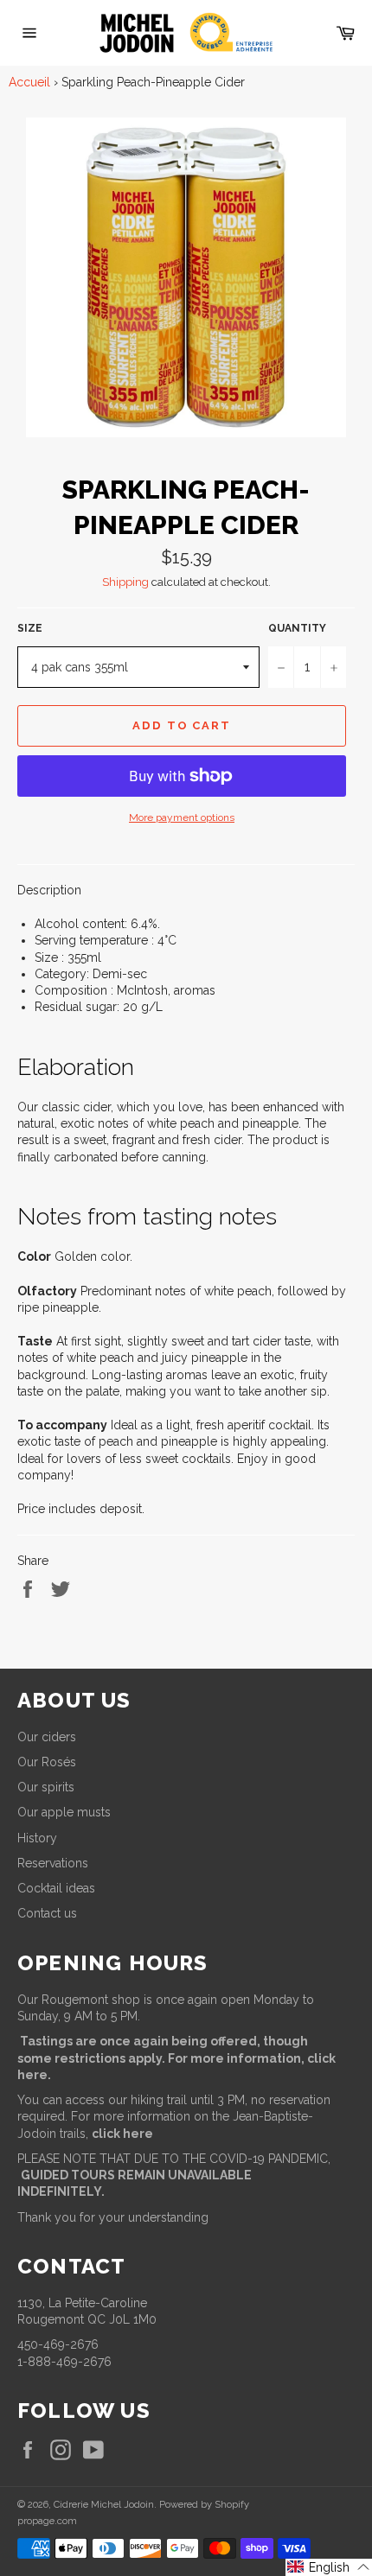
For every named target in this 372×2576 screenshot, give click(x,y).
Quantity (297, 628)
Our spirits (46, 1787)
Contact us (47, 1913)
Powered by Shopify (204, 2504)
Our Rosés (47, 1762)
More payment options (182, 817)
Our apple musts (64, 1812)
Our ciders (47, 1737)
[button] (329, 2567)
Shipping (125, 582)
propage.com (47, 2521)
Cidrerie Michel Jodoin (104, 2504)
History (37, 1838)
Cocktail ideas (56, 1888)
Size (30, 628)
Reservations (53, 1863)
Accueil (29, 82)
